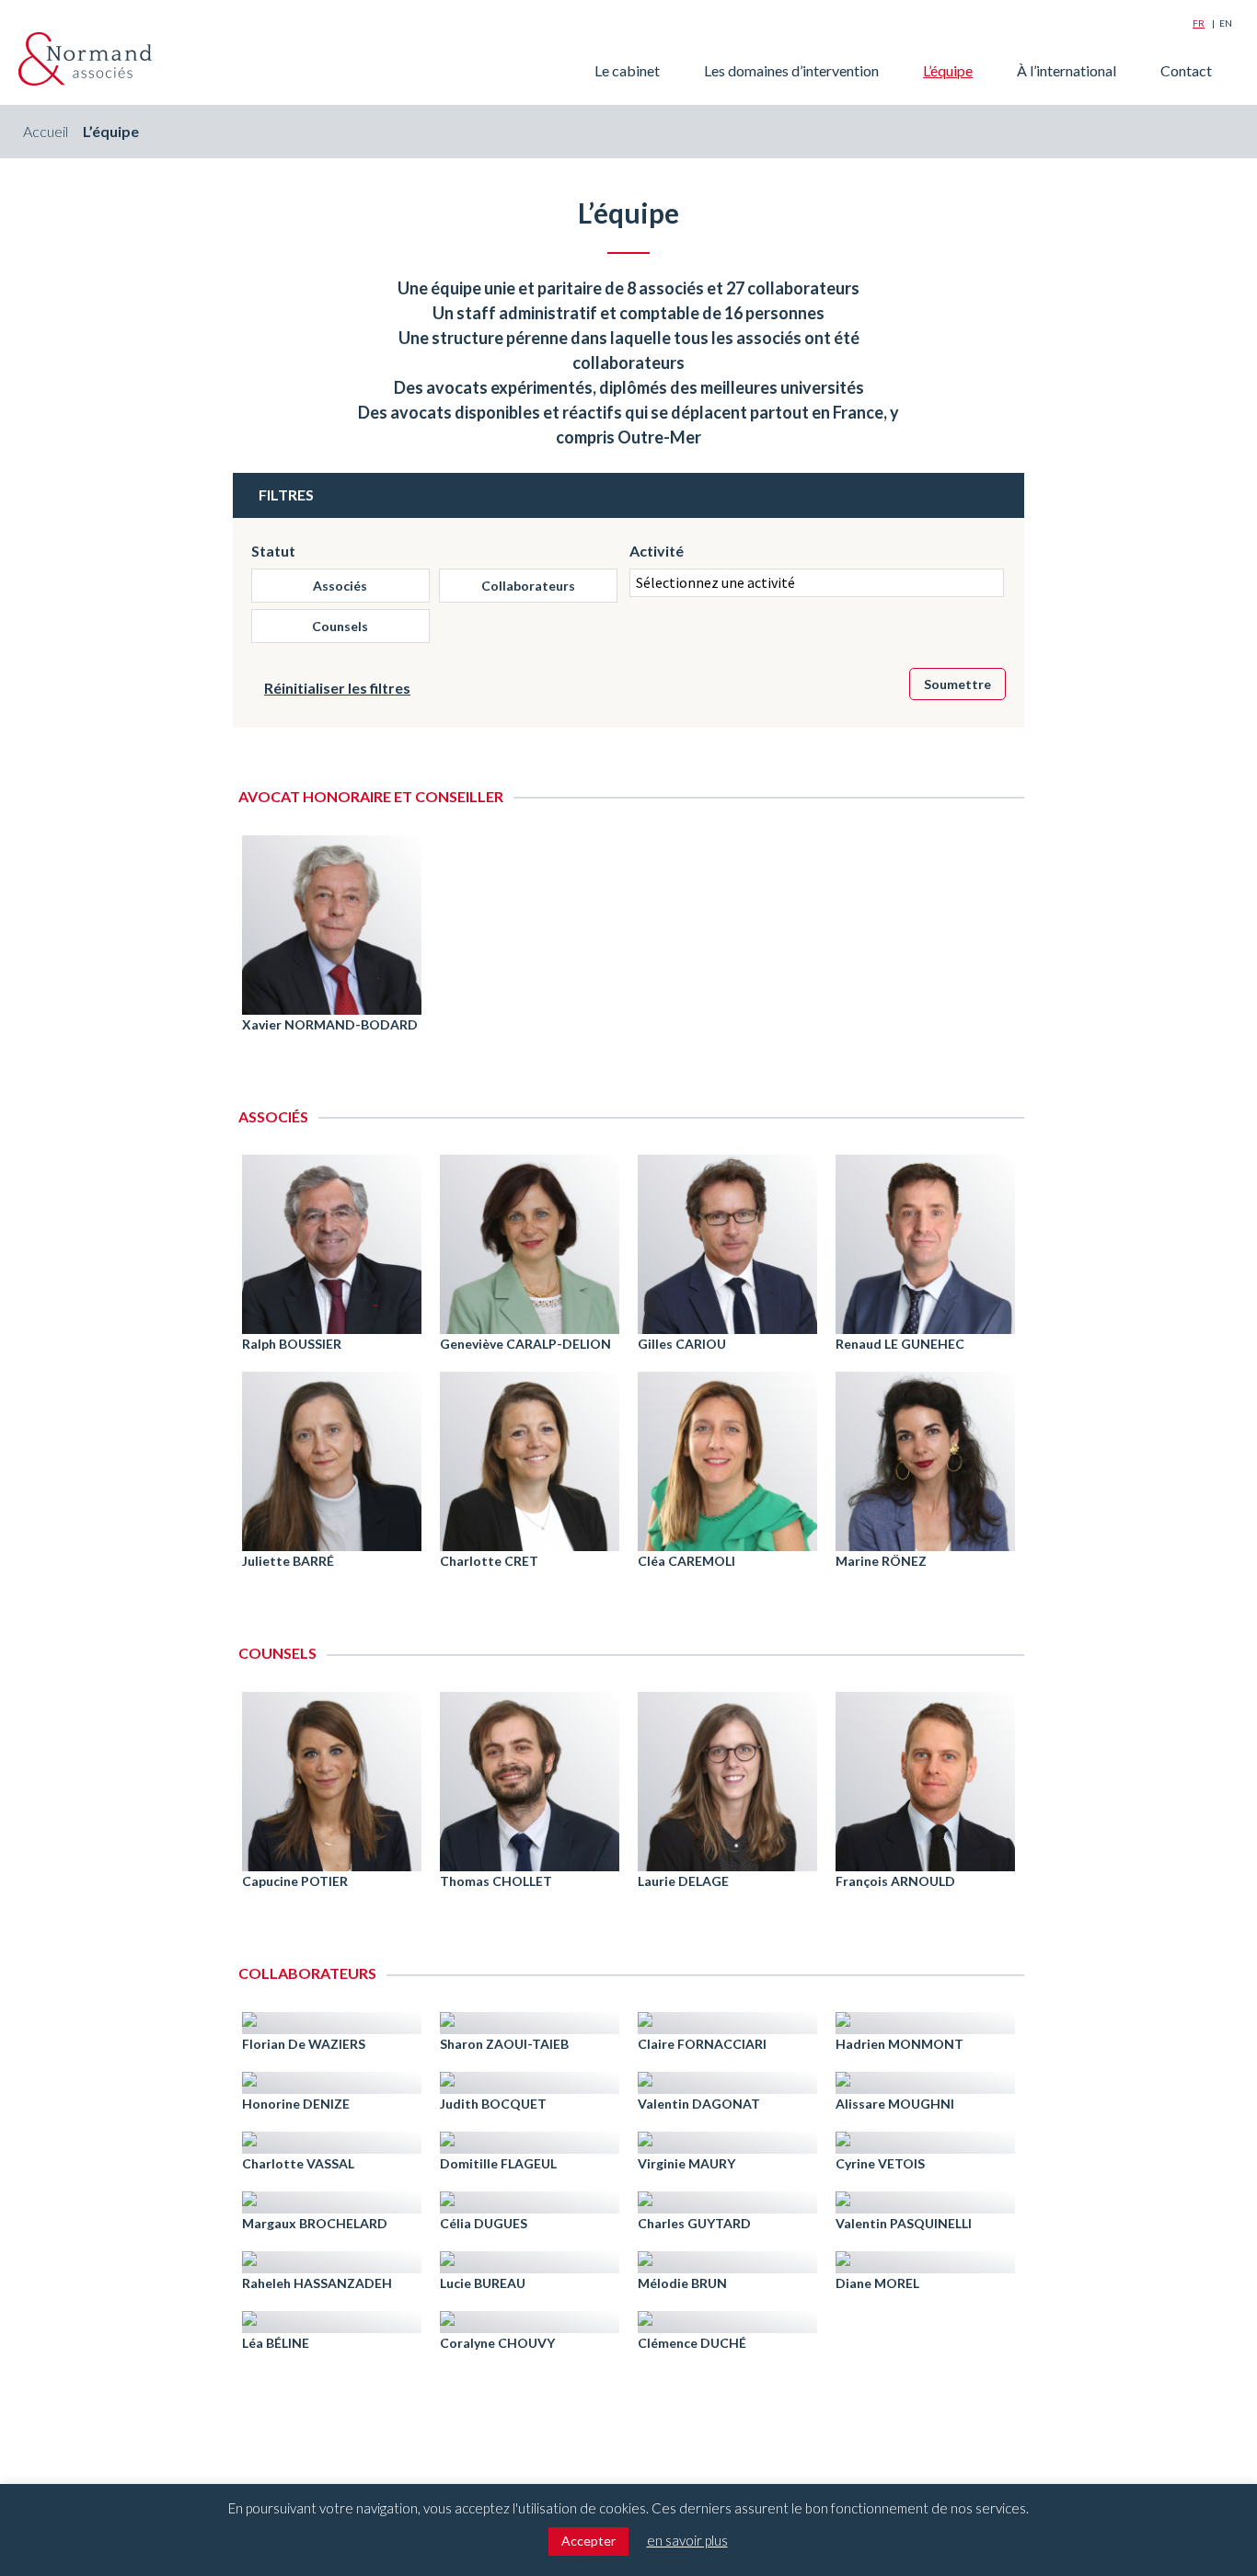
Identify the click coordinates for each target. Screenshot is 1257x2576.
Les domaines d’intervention (791, 70)
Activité (657, 551)
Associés (340, 586)
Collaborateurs (528, 586)
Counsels (340, 626)
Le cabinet (627, 70)
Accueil (46, 131)
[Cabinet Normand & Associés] (85, 59)
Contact (1186, 70)
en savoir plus (687, 2540)
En (1226, 23)
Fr (1199, 23)
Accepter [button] (588, 2541)
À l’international (1067, 70)
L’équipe (948, 70)
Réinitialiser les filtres (337, 688)
